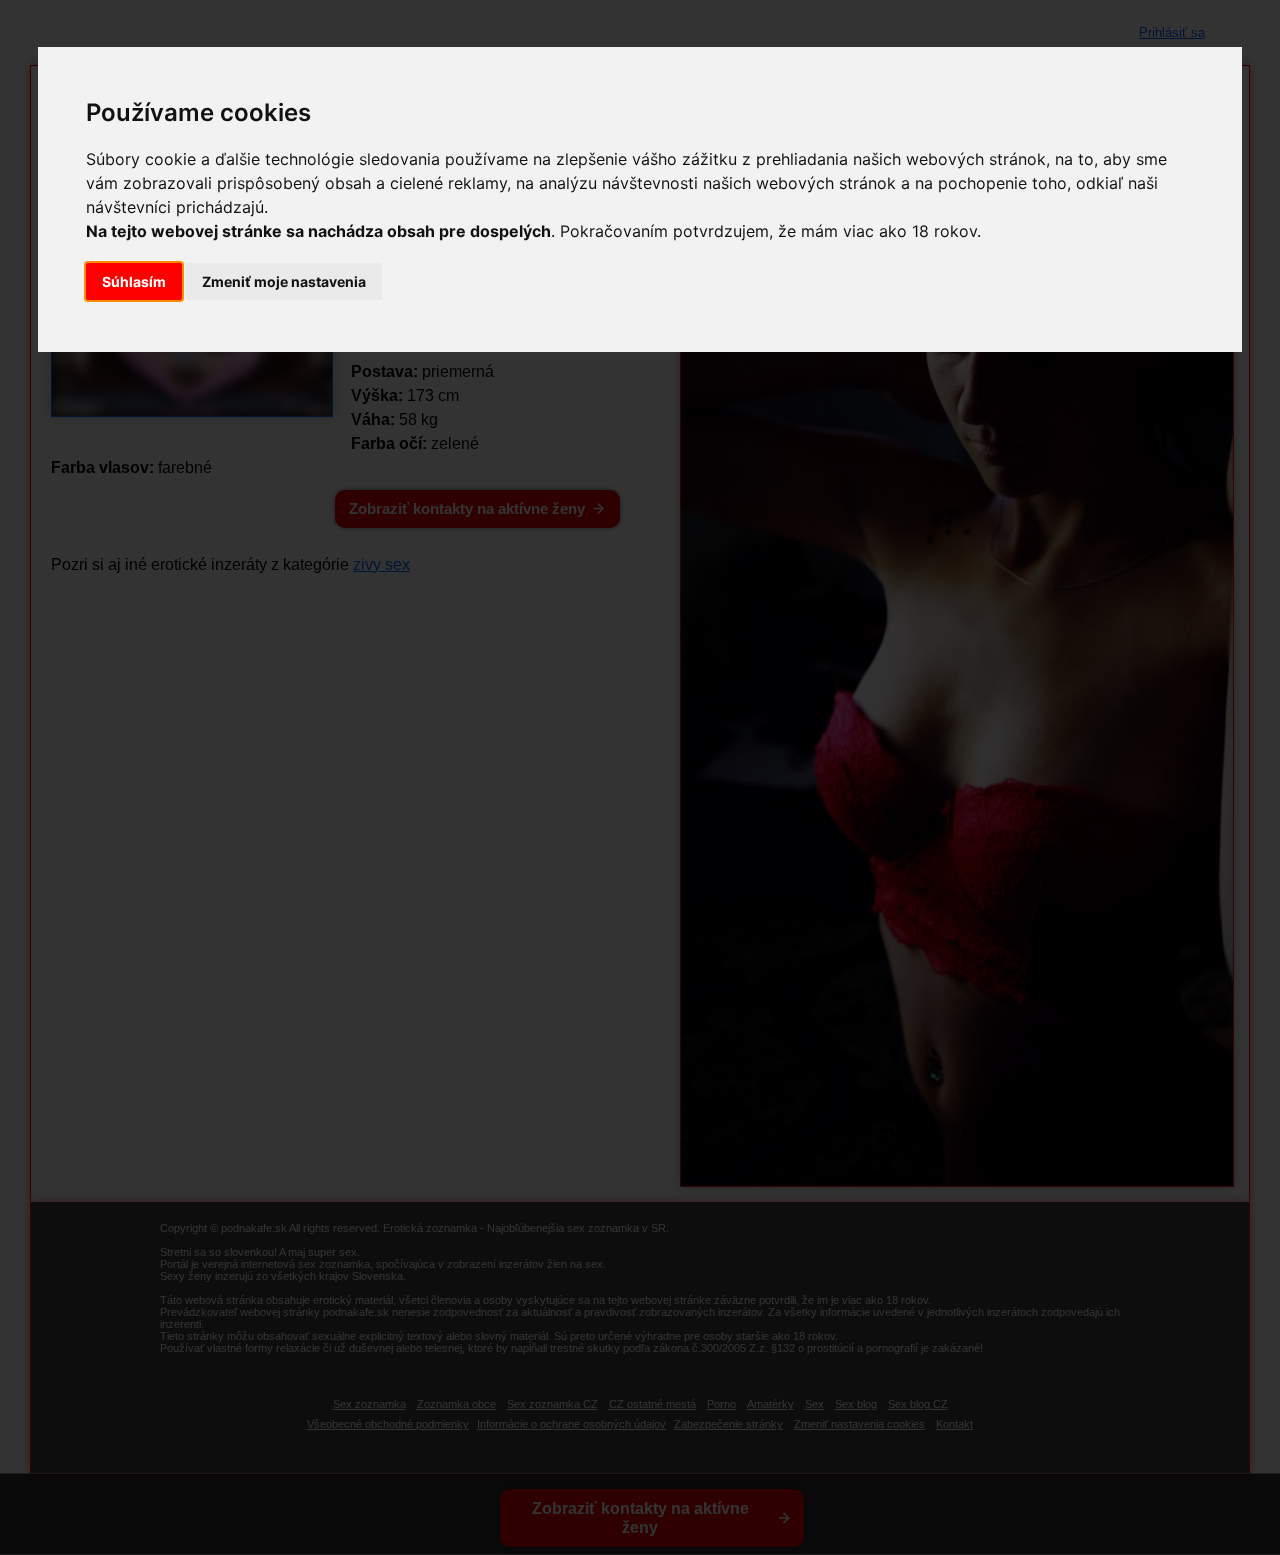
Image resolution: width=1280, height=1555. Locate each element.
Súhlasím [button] (134, 281)
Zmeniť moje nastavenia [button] (284, 281)
